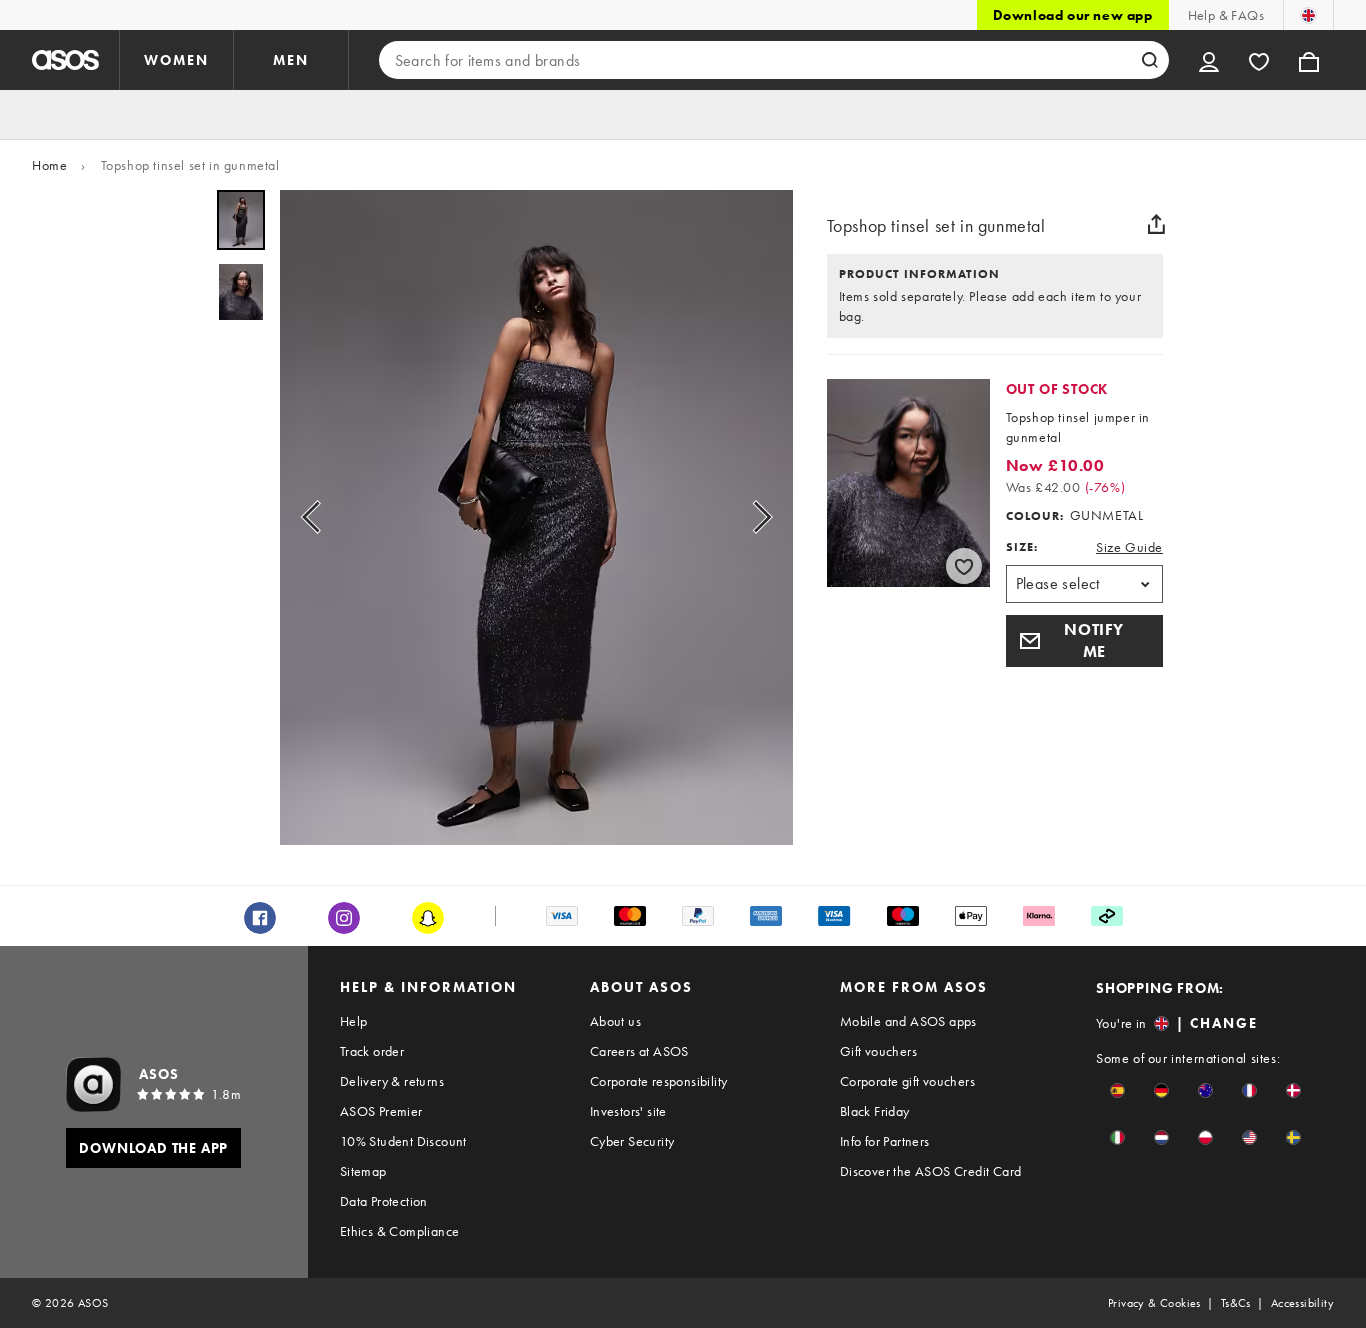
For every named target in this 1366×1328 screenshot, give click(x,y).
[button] (1084, 641)
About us (615, 1021)
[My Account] (1209, 60)
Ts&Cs (1236, 1303)
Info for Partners (885, 1141)
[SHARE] (1156, 224)
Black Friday (875, 1111)
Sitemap (363, 1171)
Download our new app (1073, 15)
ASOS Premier (381, 1111)
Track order (372, 1051)
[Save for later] (964, 566)
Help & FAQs (1226, 15)
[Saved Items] (1259, 60)
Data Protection (384, 1201)
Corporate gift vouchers (907, 1081)
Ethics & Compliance (400, 1231)
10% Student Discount (403, 1141)
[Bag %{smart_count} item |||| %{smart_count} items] (1309, 60)
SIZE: (1022, 547)
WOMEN (176, 60)
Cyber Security (632, 1141)
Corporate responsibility (659, 1081)
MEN (291, 60)
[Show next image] (756, 517)
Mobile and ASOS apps (908, 1021)
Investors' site (628, 1111)
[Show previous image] (317, 517)
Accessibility (1302, 1303)
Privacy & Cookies (1154, 1303)
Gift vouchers (878, 1051)
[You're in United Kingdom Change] (1308, 15)
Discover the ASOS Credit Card (931, 1171)
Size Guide (1129, 547)
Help (354, 1021)
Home (49, 165)
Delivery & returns (392, 1081)
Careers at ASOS (639, 1051)
